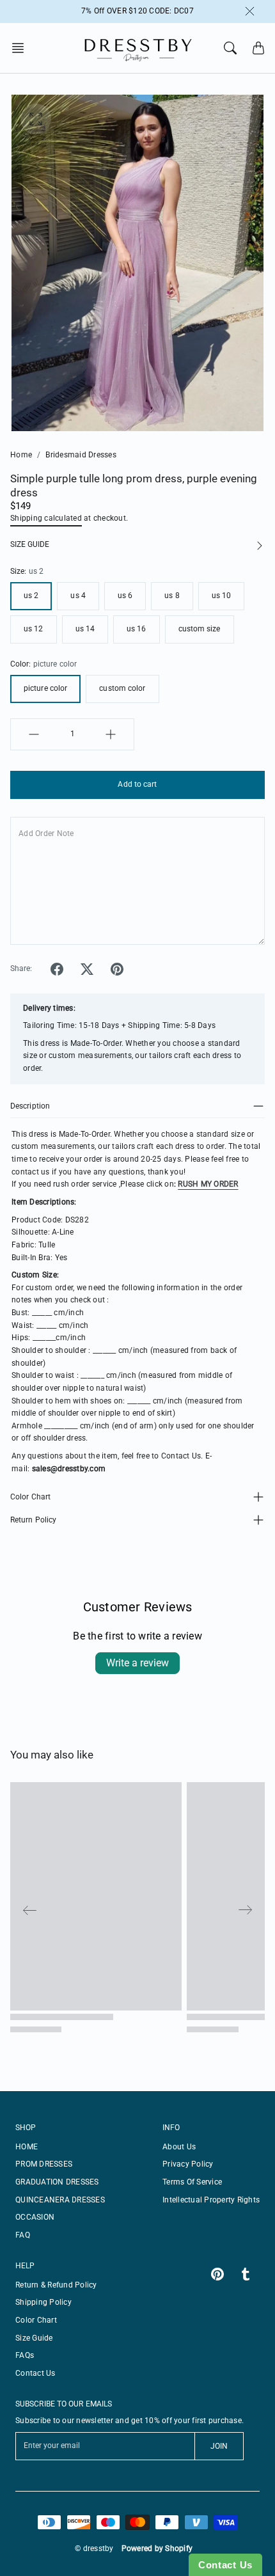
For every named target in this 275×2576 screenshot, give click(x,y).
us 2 (31, 596)
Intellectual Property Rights (211, 2200)
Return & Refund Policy (56, 2285)
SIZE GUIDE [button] (30, 544)
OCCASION (35, 2217)
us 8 (172, 596)
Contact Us (35, 2373)
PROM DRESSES (44, 2164)
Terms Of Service (192, 2182)
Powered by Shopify (157, 2548)
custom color (122, 688)
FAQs (25, 2355)
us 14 (85, 629)
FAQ (23, 2235)
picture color (45, 688)
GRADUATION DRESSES (57, 2182)
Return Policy (33, 1520)
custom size (200, 629)
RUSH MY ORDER (208, 1184)
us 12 (34, 629)
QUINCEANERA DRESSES (60, 2200)
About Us (179, 2147)
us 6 (125, 596)
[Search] (230, 48)
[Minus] (34, 734)
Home (21, 455)
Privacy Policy (188, 2164)
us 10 (222, 596)
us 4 (78, 596)
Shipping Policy (43, 2302)
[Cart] (258, 48)
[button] (22, 48)
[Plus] (111, 734)
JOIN (219, 2446)
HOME (27, 2147)
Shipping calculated (46, 518)
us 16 (137, 629)
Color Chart (30, 1497)
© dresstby (94, 2548)
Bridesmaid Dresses (81, 455)
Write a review (137, 1663)
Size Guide (34, 2338)
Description (30, 1106)
